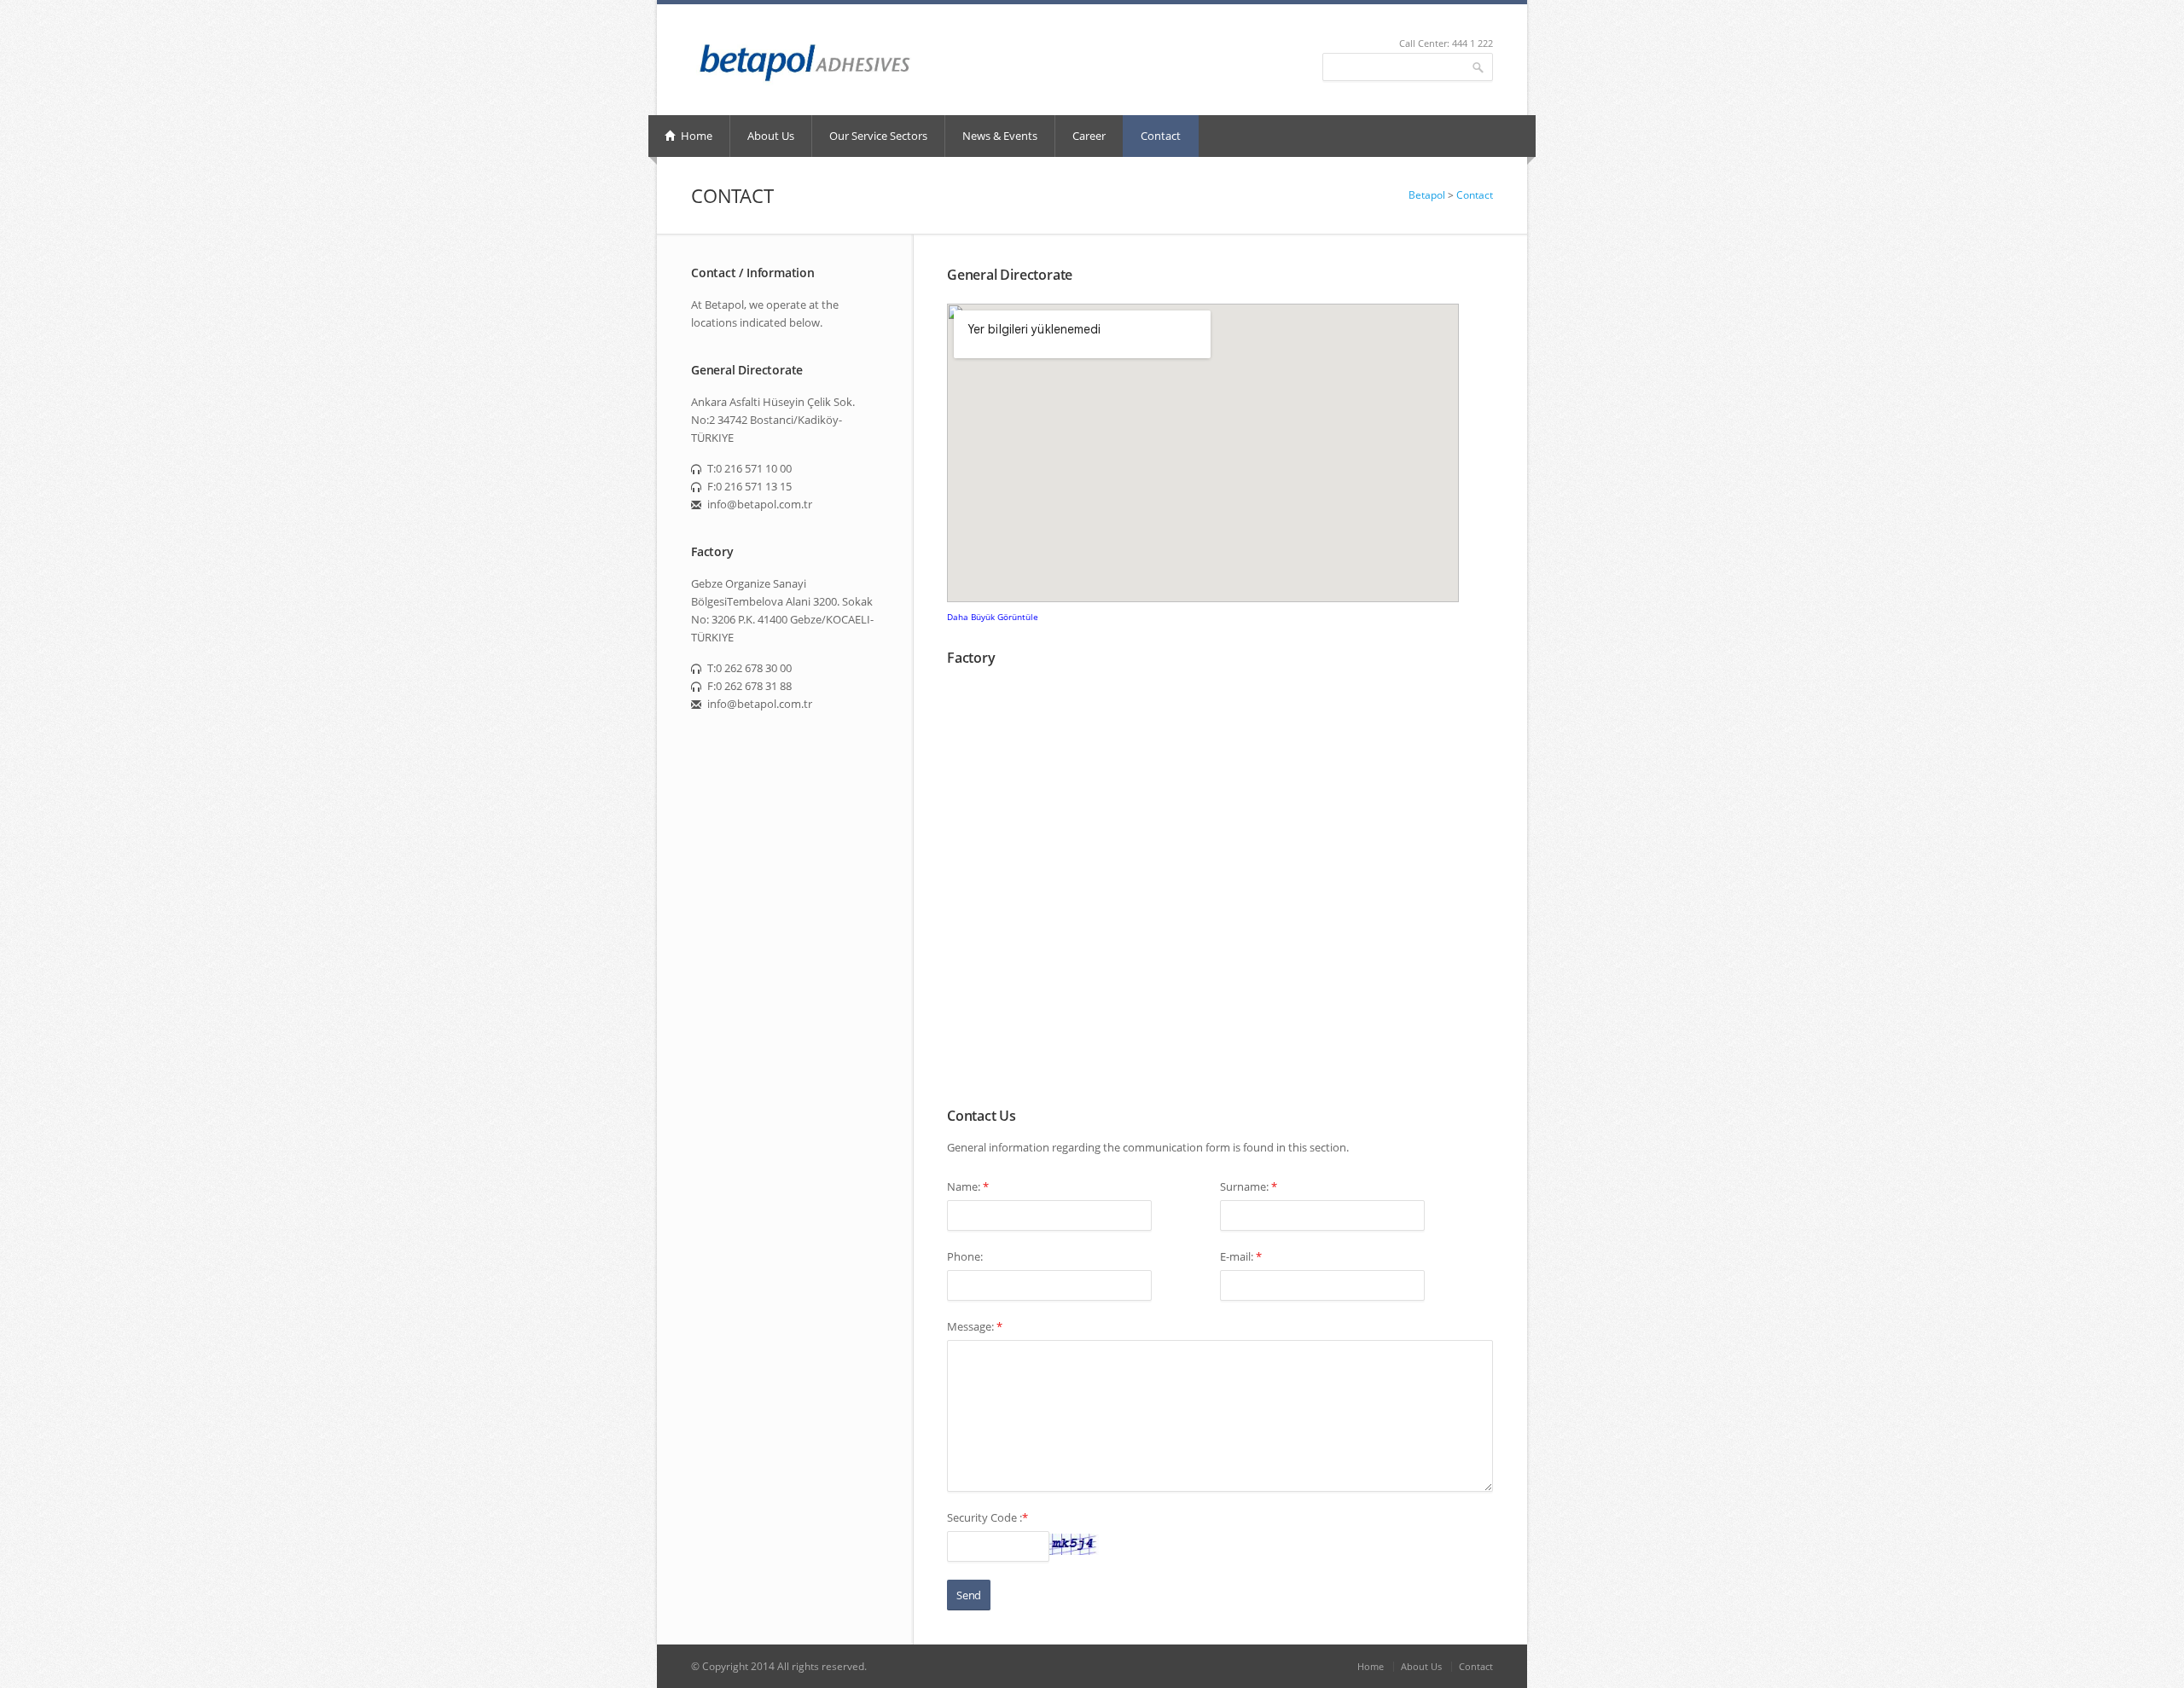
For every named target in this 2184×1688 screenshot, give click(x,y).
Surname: (1249, 1186)
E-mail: (1241, 1256)
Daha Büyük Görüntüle (993, 617)
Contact (1161, 136)
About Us (771, 136)
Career (1089, 136)
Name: (968, 1186)
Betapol (1428, 195)
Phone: (965, 1256)
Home (695, 136)
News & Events (1000, 136)
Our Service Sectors (878, 136)
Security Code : (987, 1517)
